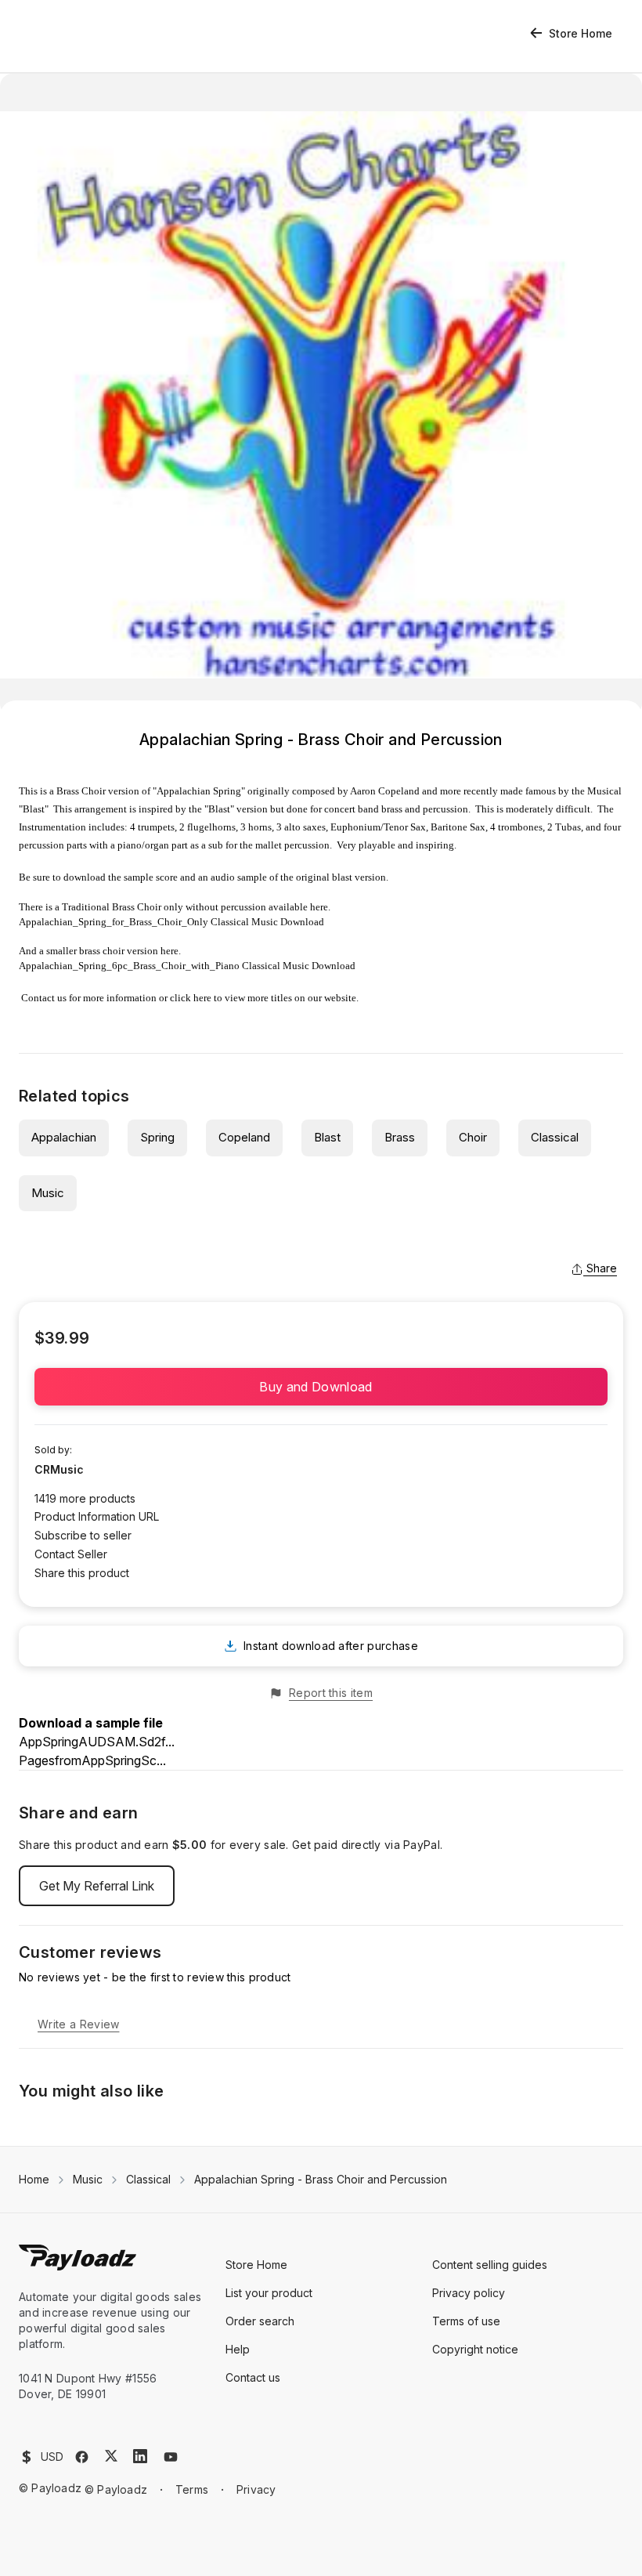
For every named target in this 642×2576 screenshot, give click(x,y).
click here (191, 998)
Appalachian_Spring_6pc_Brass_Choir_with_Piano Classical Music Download (187, 966)
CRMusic (59, 1469)
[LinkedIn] (140, 2456)
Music (48, 1193)
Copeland (244, 1137)
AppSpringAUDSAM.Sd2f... (97, 1742)
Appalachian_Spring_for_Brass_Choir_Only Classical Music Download (171, 922)
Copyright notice (475, 2349)
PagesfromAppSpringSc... (92, 1760)
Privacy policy (469, 2293)
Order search (260, 2321)
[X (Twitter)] (111, 2456)
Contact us (44, 998)
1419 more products (85, 1498)
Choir (473, 1137)
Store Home (581, 33)
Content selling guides (490, 2265)
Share (602, 1268)
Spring (157, 1137)
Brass (400, 1137)
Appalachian (64, 1137)
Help (238, 2349)
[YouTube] (171, 2457)
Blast (327, 1137)
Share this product (82, 1573)
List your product (269, 2293)
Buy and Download (321, 1387)
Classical (555, 1137)
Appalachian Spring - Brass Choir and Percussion (321, 2179)
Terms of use (466, 2321)
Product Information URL (97, 1516)
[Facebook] (82, 2457)
